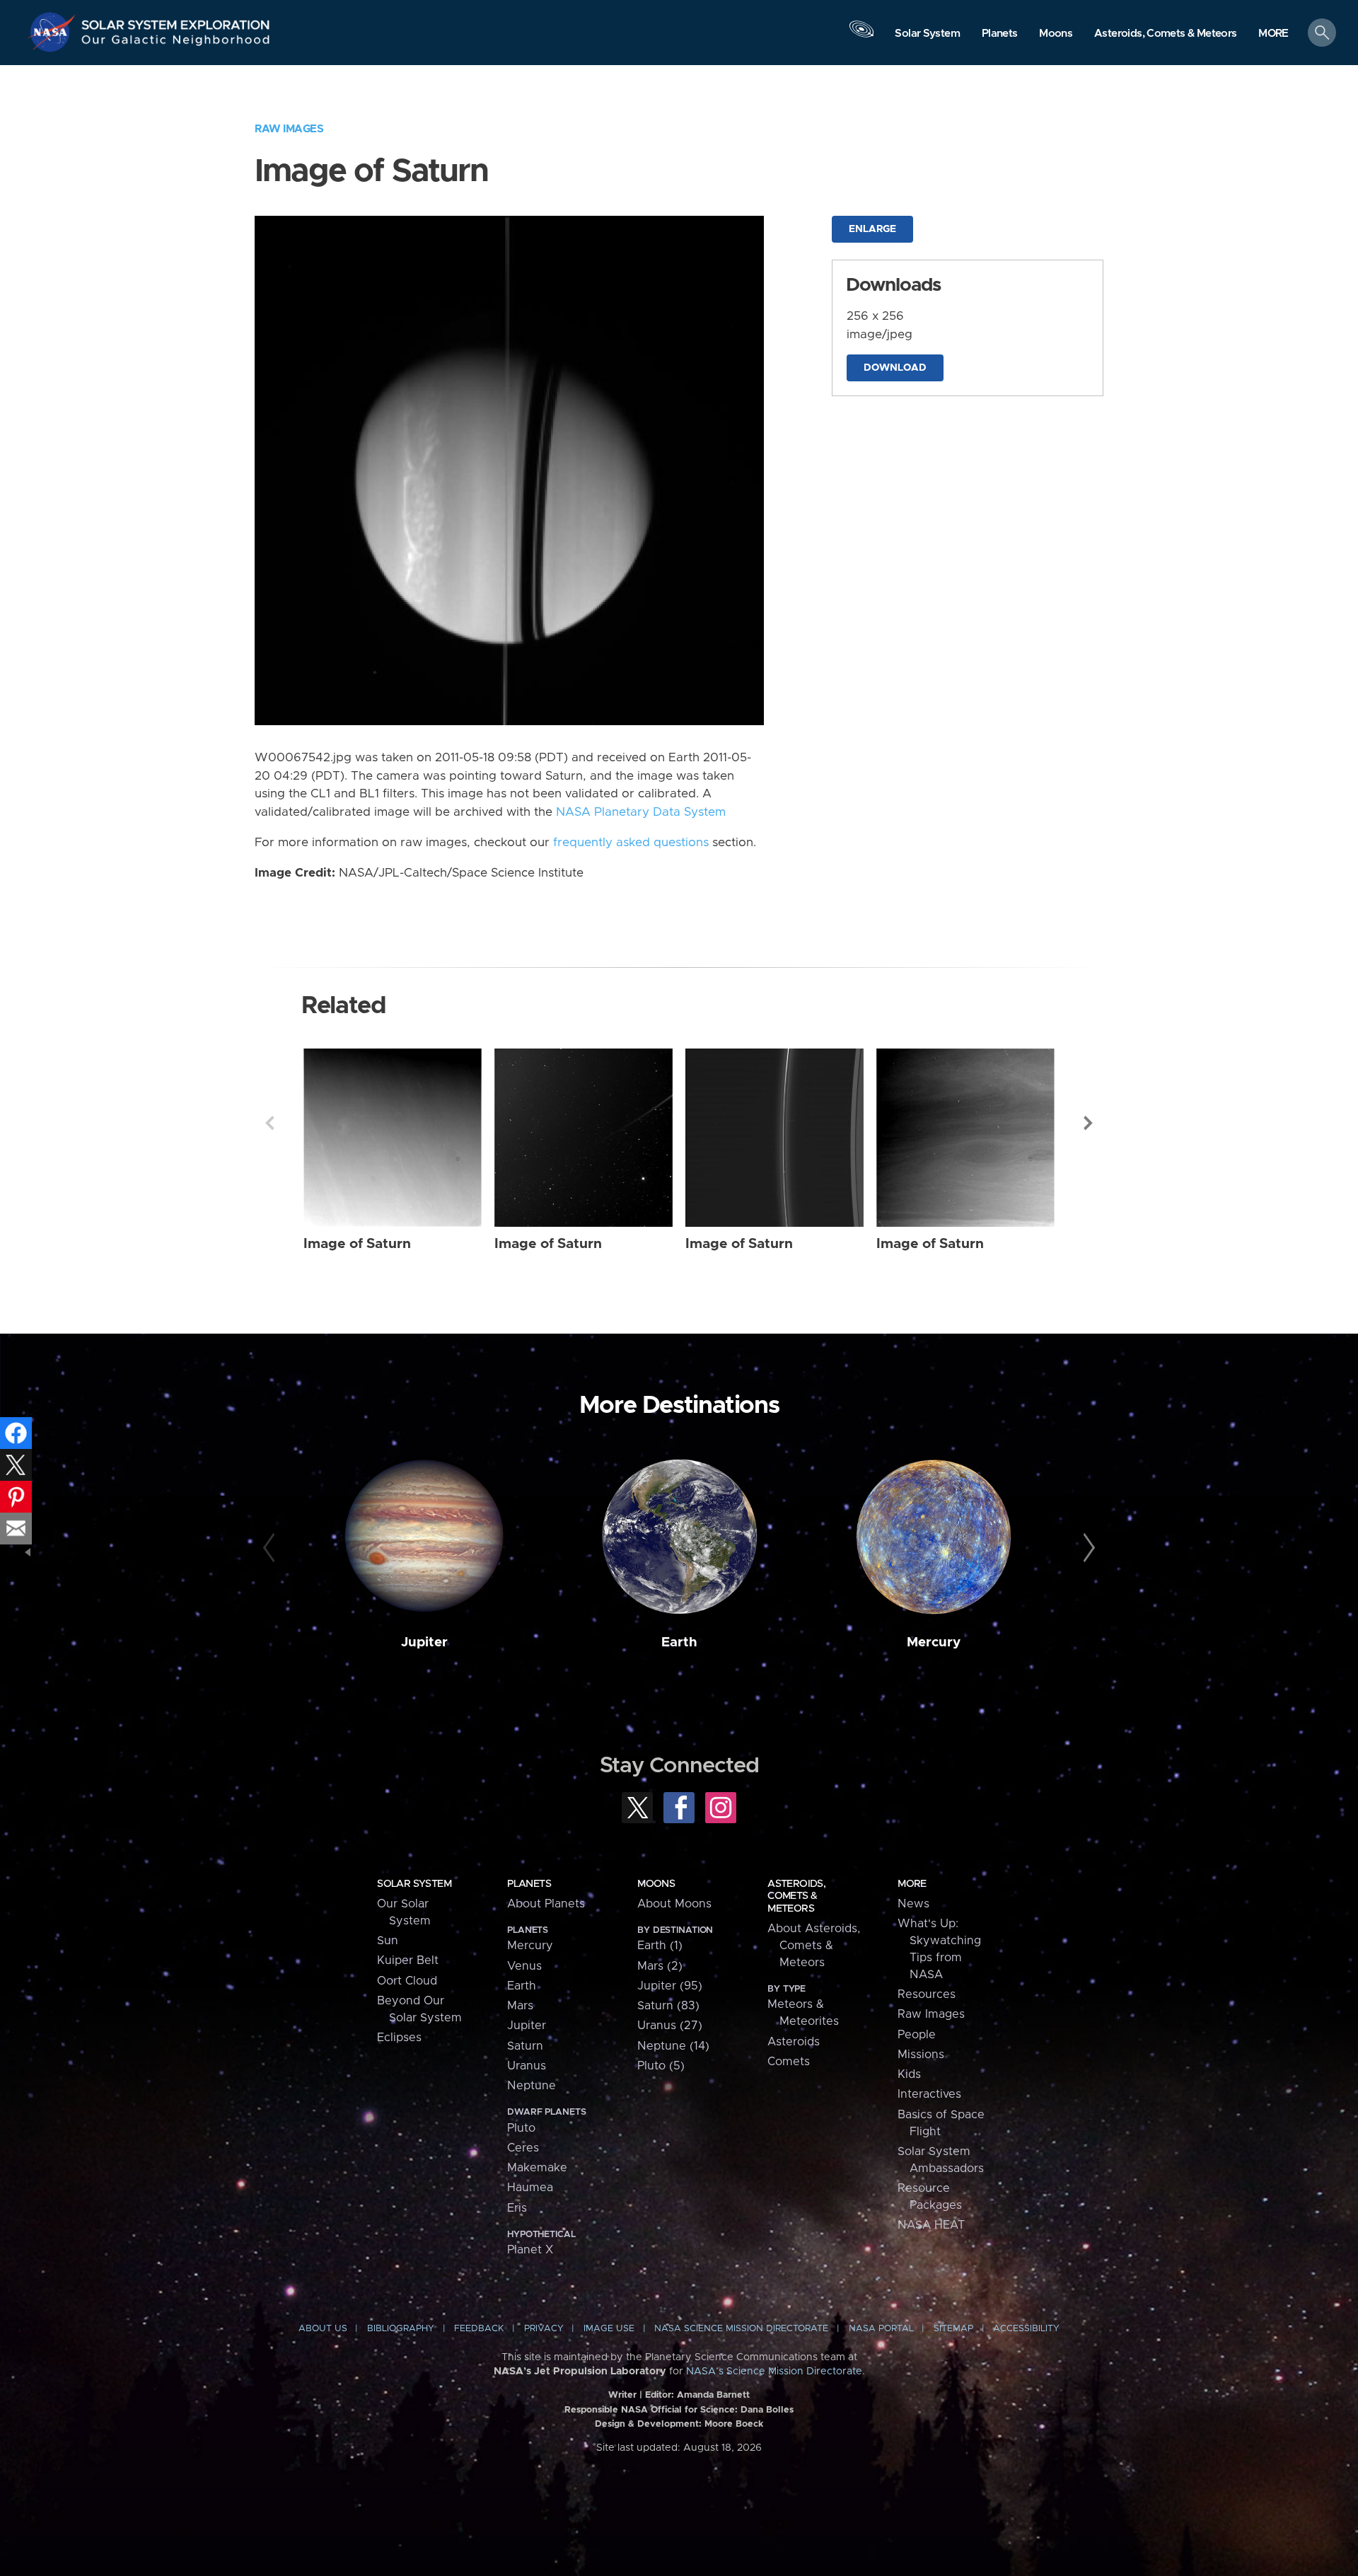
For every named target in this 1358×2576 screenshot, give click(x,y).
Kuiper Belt (408, 1960)
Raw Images (289, 129)
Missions (921, 2055)
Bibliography (401, 2329)
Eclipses (399, 2038)
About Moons (674, 1904)
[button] (1273, 34)
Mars (520, 2006)
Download (895, 368)
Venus (524, 1966)
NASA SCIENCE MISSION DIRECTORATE (741, 2329)
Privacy (544, 2329)
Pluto (521, 2128)
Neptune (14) (673, 2046)
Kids (909, 2074)
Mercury (934, 1642)
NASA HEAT (931, 2225)
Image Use (609, 2329)
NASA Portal (881, 2329)
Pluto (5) (661, 2066)
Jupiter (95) (670, 1986)
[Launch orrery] (861, 36)
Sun (388, 1941)
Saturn (525, 2046)
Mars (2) (660, 1966)
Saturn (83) (668, 2006)
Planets (529, 1884)
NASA (54, 32)
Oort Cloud (407, 1981)
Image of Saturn (357, 1244)
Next (1089, 1123)
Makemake (537, 2168)
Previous (269, 1123)
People (917, 2035)
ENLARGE (872, 229)
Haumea (530, 2188)
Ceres (523, 2148)
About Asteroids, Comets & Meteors (814, 1946)
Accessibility (1026, 2329)
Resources (927, 1994)
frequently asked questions (631, 843)
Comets (789, 2062)
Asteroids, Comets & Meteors (796, 1896)
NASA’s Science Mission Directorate (774, 2372)
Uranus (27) (670, 2026)
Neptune (532, 2086)
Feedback (479, 2329)
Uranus (527, 2066)
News (913, 1904)
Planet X (530, 2250)
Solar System (414, 1884)
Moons (656, 1884)
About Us (323, 2329)
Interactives (929, 2094)
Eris (517, 2208)
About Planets (546, 1904)
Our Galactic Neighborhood (176, 43)
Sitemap (953, 2329)
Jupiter (424, 1642)
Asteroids (794, 2042)
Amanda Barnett (713, 2395)
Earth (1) (660, 1946)
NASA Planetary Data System (641, 812)
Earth (679, 1642)
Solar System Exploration (176, 21)
